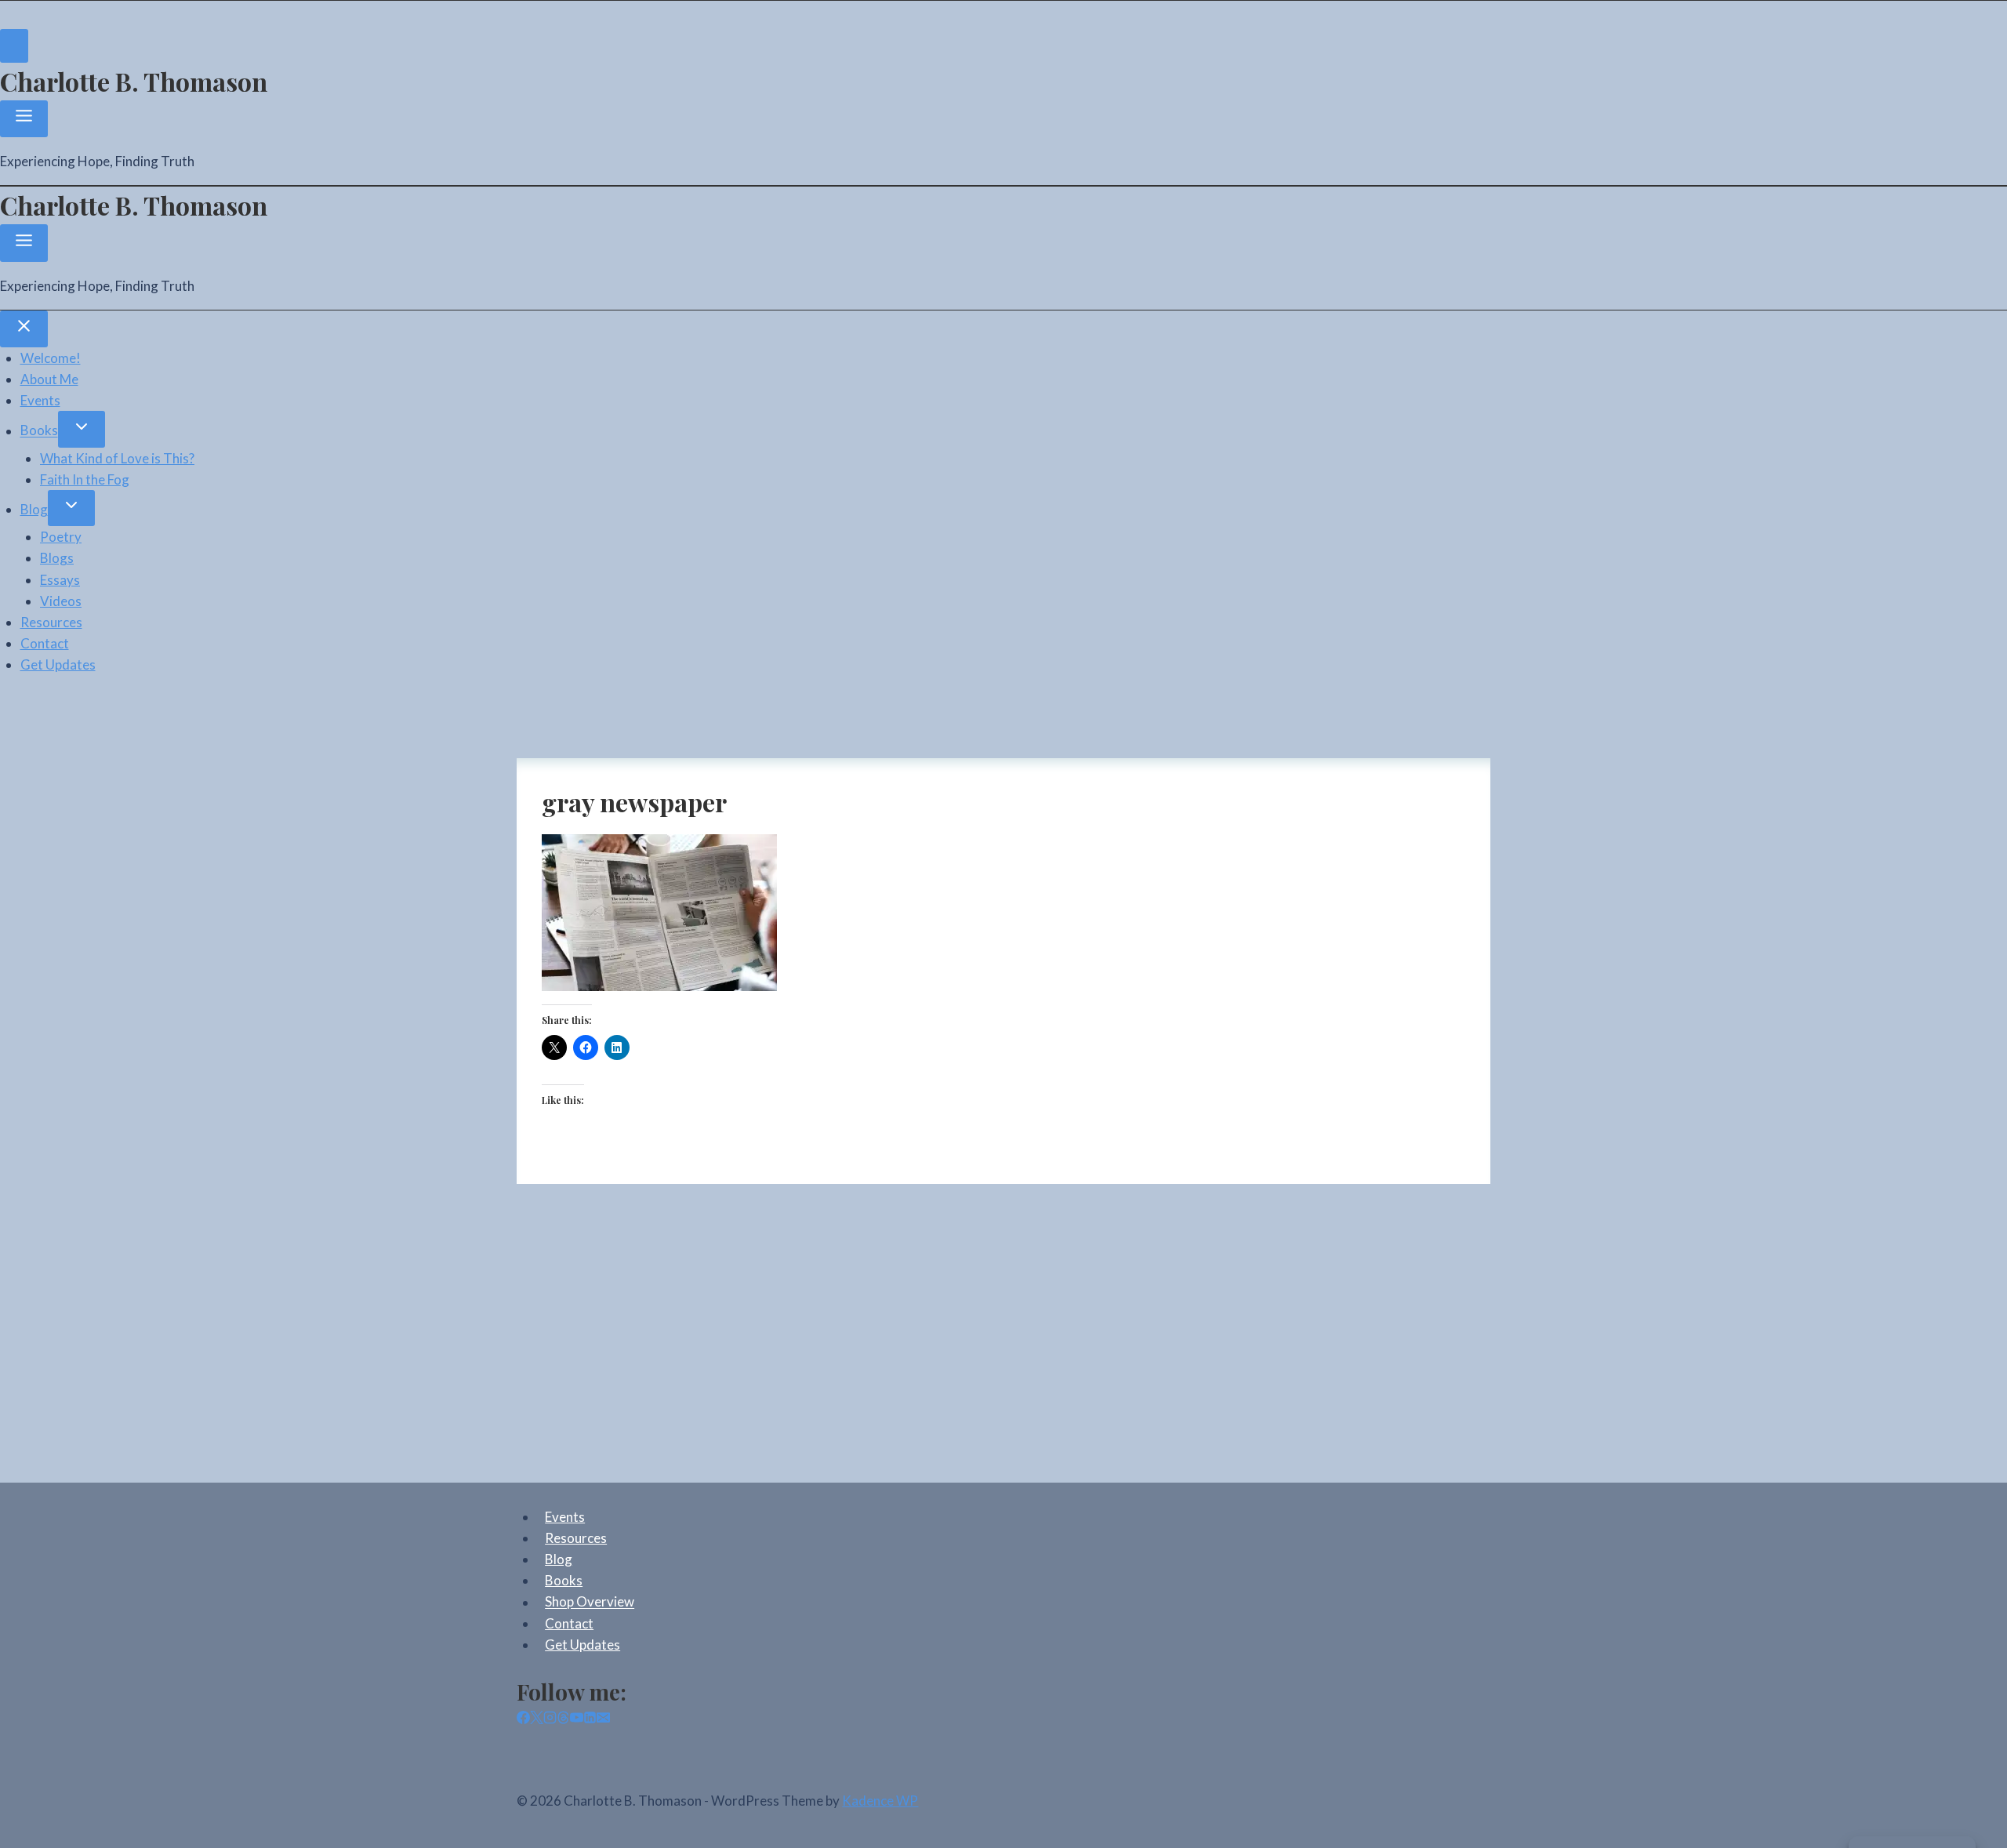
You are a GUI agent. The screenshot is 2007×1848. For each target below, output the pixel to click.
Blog (34, 509)
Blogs (57, 558)
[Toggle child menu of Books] (82, 429)
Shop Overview (590, 1602)
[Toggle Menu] (24, 119)
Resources (51, 622)
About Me (49, 379)
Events (40, 400)
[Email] (603, 1719)
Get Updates (58, 664)
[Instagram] (550, 1719)
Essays (60, 580)
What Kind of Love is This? (117, 458)
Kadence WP (880, 1801)
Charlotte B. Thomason (134, 81)
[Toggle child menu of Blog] (71, 508)
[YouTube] (577, 1719)
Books (39, 431)
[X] (537, 1719)
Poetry (61, 537)
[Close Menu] (24, 329)
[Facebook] (523, 1719)
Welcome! (51, 358)
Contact (45, 643)
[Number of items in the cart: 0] (14, 46)
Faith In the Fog (85, 479)
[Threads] (563, 1719)
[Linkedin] (590, 1719)
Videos (61, 601)
